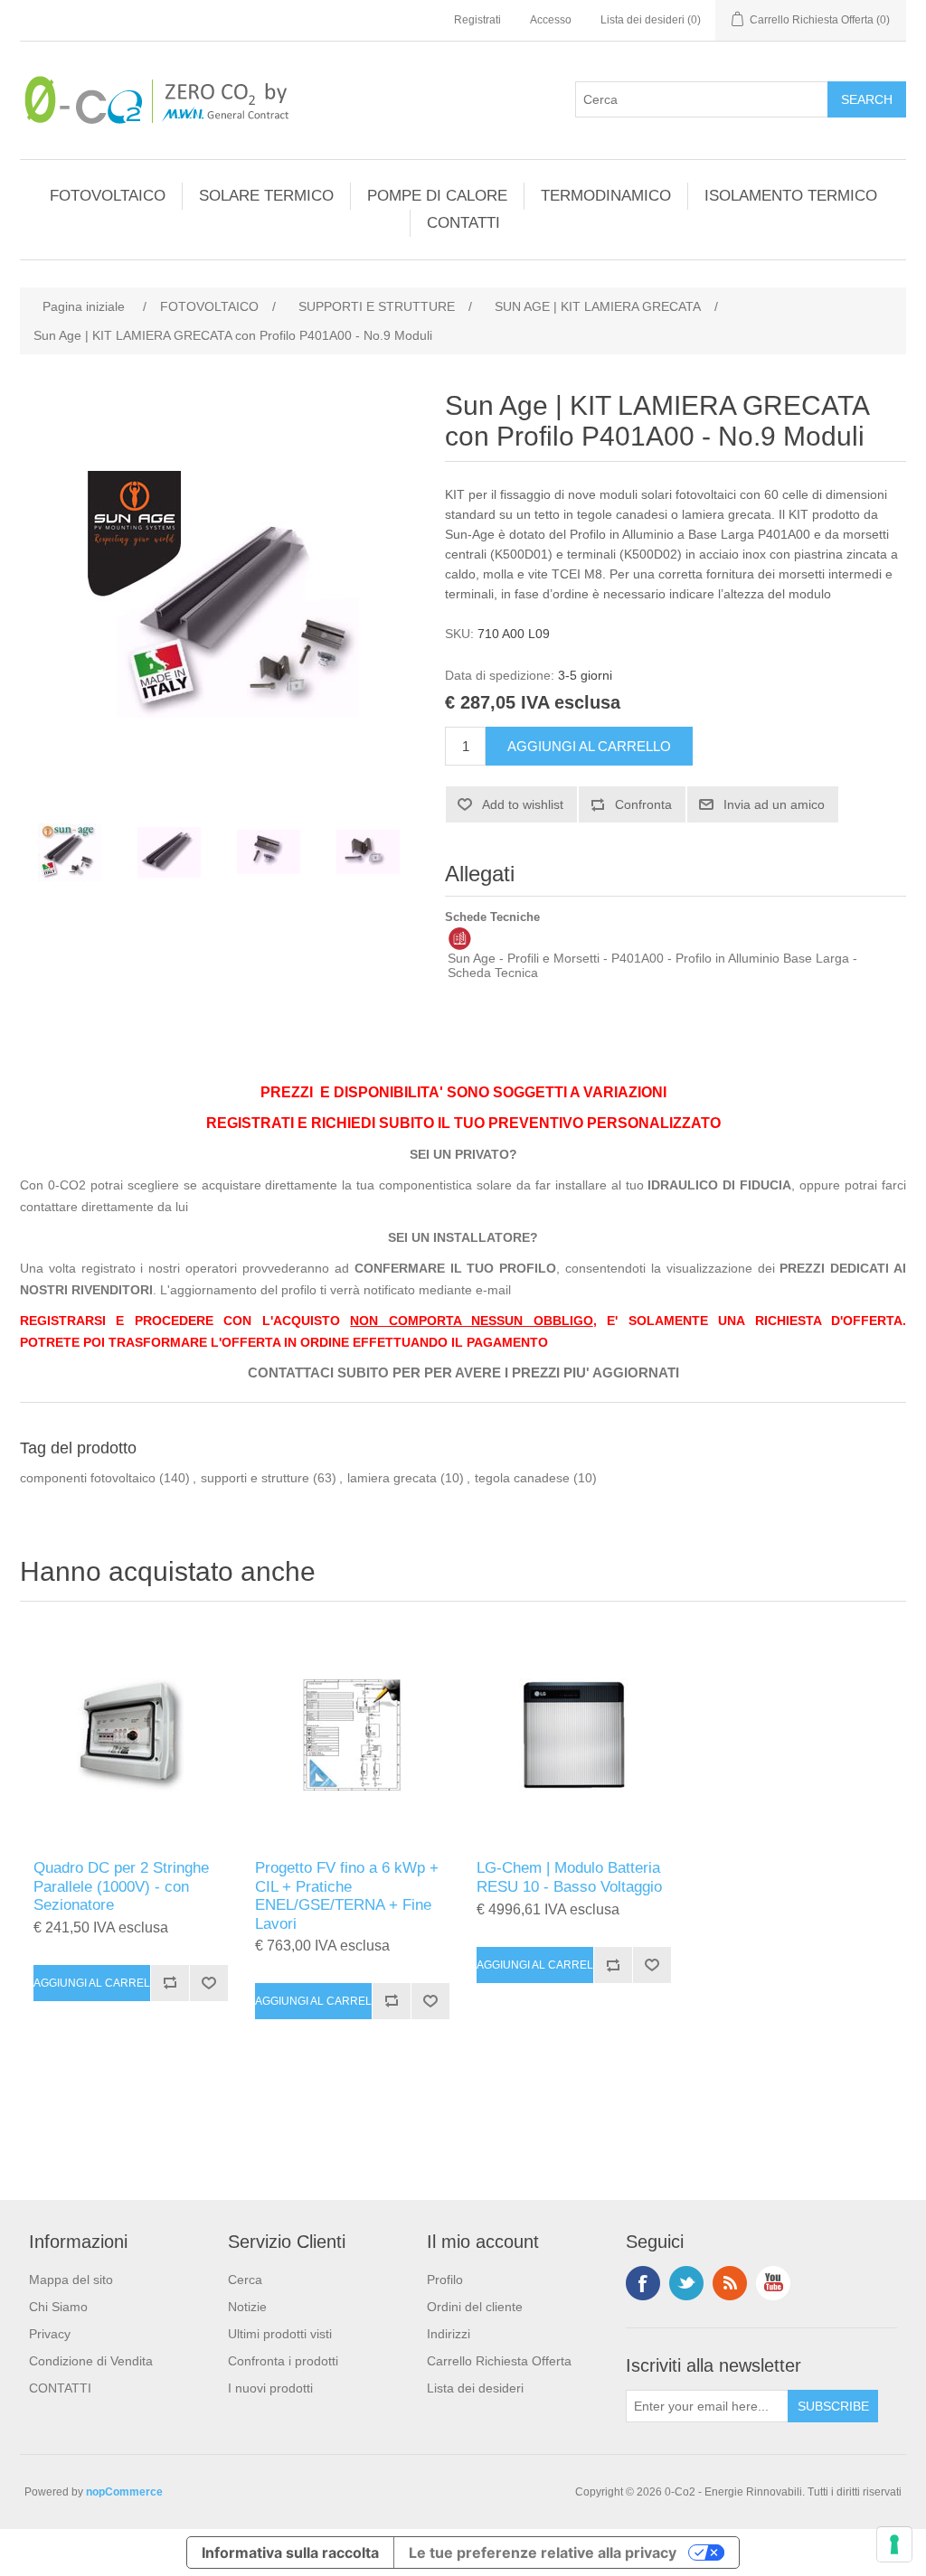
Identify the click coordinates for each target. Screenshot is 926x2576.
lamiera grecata (392, 1478)
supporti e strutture (255, 1478)
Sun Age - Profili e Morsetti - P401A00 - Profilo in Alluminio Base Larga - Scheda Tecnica (652, 965)
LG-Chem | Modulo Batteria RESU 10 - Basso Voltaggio (569, 1877)
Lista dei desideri (475, 2388)
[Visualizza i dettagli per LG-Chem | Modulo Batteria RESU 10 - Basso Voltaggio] (574, 1735)
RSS (730, 2283)
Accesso (551, 20)
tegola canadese (522, 1478)
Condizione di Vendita (91, 2361)
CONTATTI (463, 223)
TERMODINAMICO (606, 196)
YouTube (773, 2283)
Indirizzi (449, 2334)
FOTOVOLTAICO (108, 196)
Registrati (477, 20)
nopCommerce (124, 2492)
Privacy (50, 2334)
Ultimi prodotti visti (280, 2334)
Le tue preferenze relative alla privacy (543, 2552)
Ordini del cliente (475, 2307)
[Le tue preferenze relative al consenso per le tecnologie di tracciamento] (894, 2544)
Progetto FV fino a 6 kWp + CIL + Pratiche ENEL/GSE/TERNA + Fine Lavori (347, 1895)
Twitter (686, 2283)
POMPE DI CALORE (437, 196)
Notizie (247, 2307)
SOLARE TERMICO (266, 196)
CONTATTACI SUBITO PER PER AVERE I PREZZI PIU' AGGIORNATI (463, 1373)
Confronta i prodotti (283, 2361)
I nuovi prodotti (270, 2388)
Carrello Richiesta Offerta (499, 2361)
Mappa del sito (71, 2280)
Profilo (445, 2280)
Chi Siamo (58, 2307)
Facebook (643, 2283)
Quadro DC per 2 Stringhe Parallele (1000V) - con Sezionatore (121, 1886)
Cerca (245, 2280)
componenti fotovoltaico (88, 1478)
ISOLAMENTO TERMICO (791, 196)
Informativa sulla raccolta (290, 2552)
